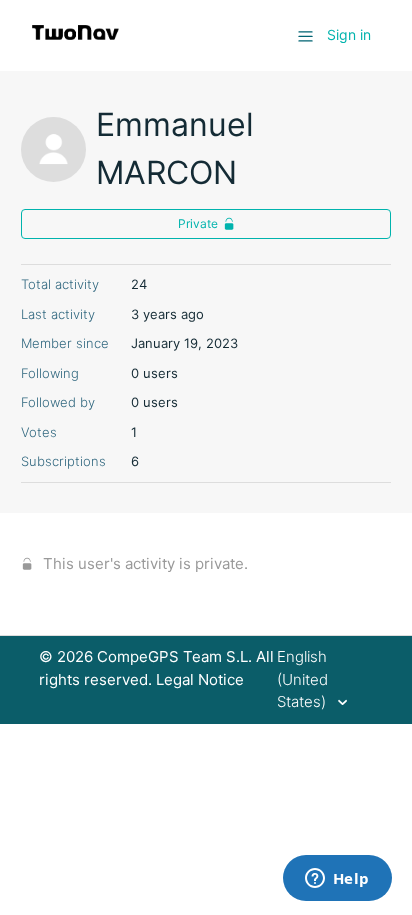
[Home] (75, 45)
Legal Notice (200, 679)
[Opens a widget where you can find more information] (337, 880)
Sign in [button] (349, 34)
